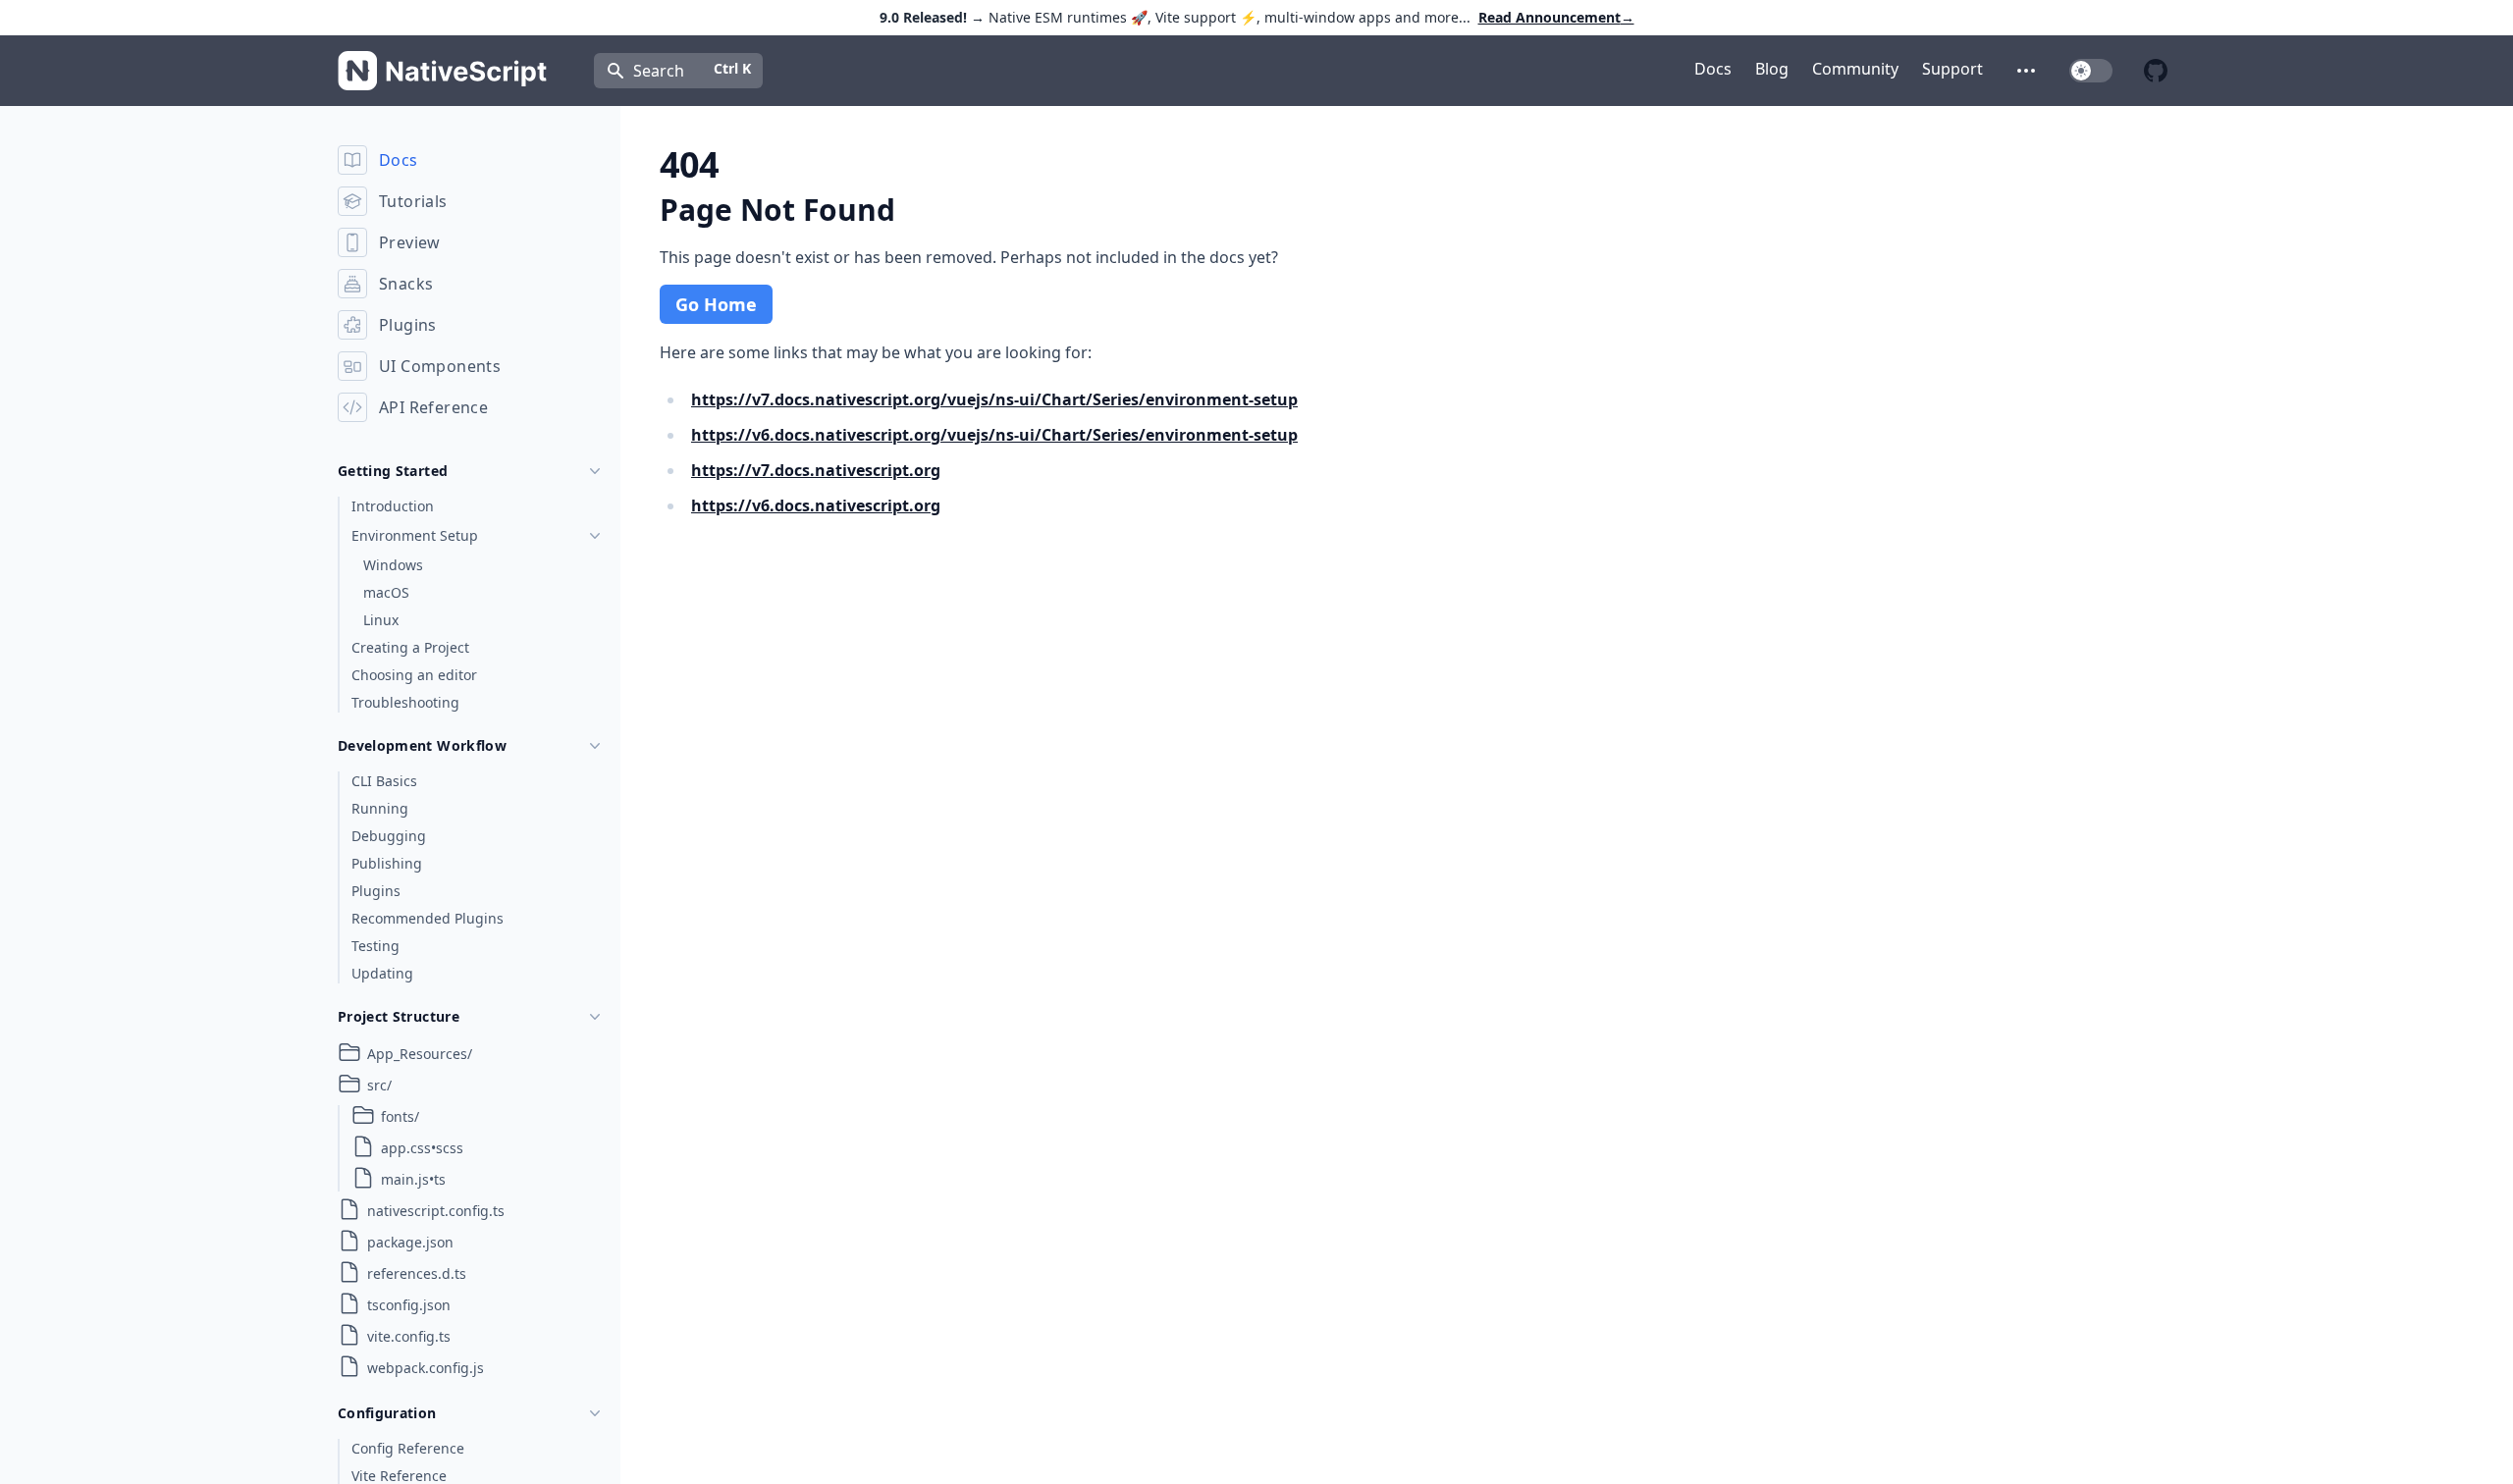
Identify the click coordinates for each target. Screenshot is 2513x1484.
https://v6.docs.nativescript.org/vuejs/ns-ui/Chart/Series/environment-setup (994, 435)
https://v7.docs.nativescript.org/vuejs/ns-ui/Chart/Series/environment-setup (994, 399)
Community (1855, 69)
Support (1952, 69)
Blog (1772, 69)
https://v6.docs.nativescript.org (816, 505)
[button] (2026, 71)
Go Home (716, 304)
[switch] (2091, 71)
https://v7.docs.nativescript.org (816, 470)
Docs (1713, 69)
